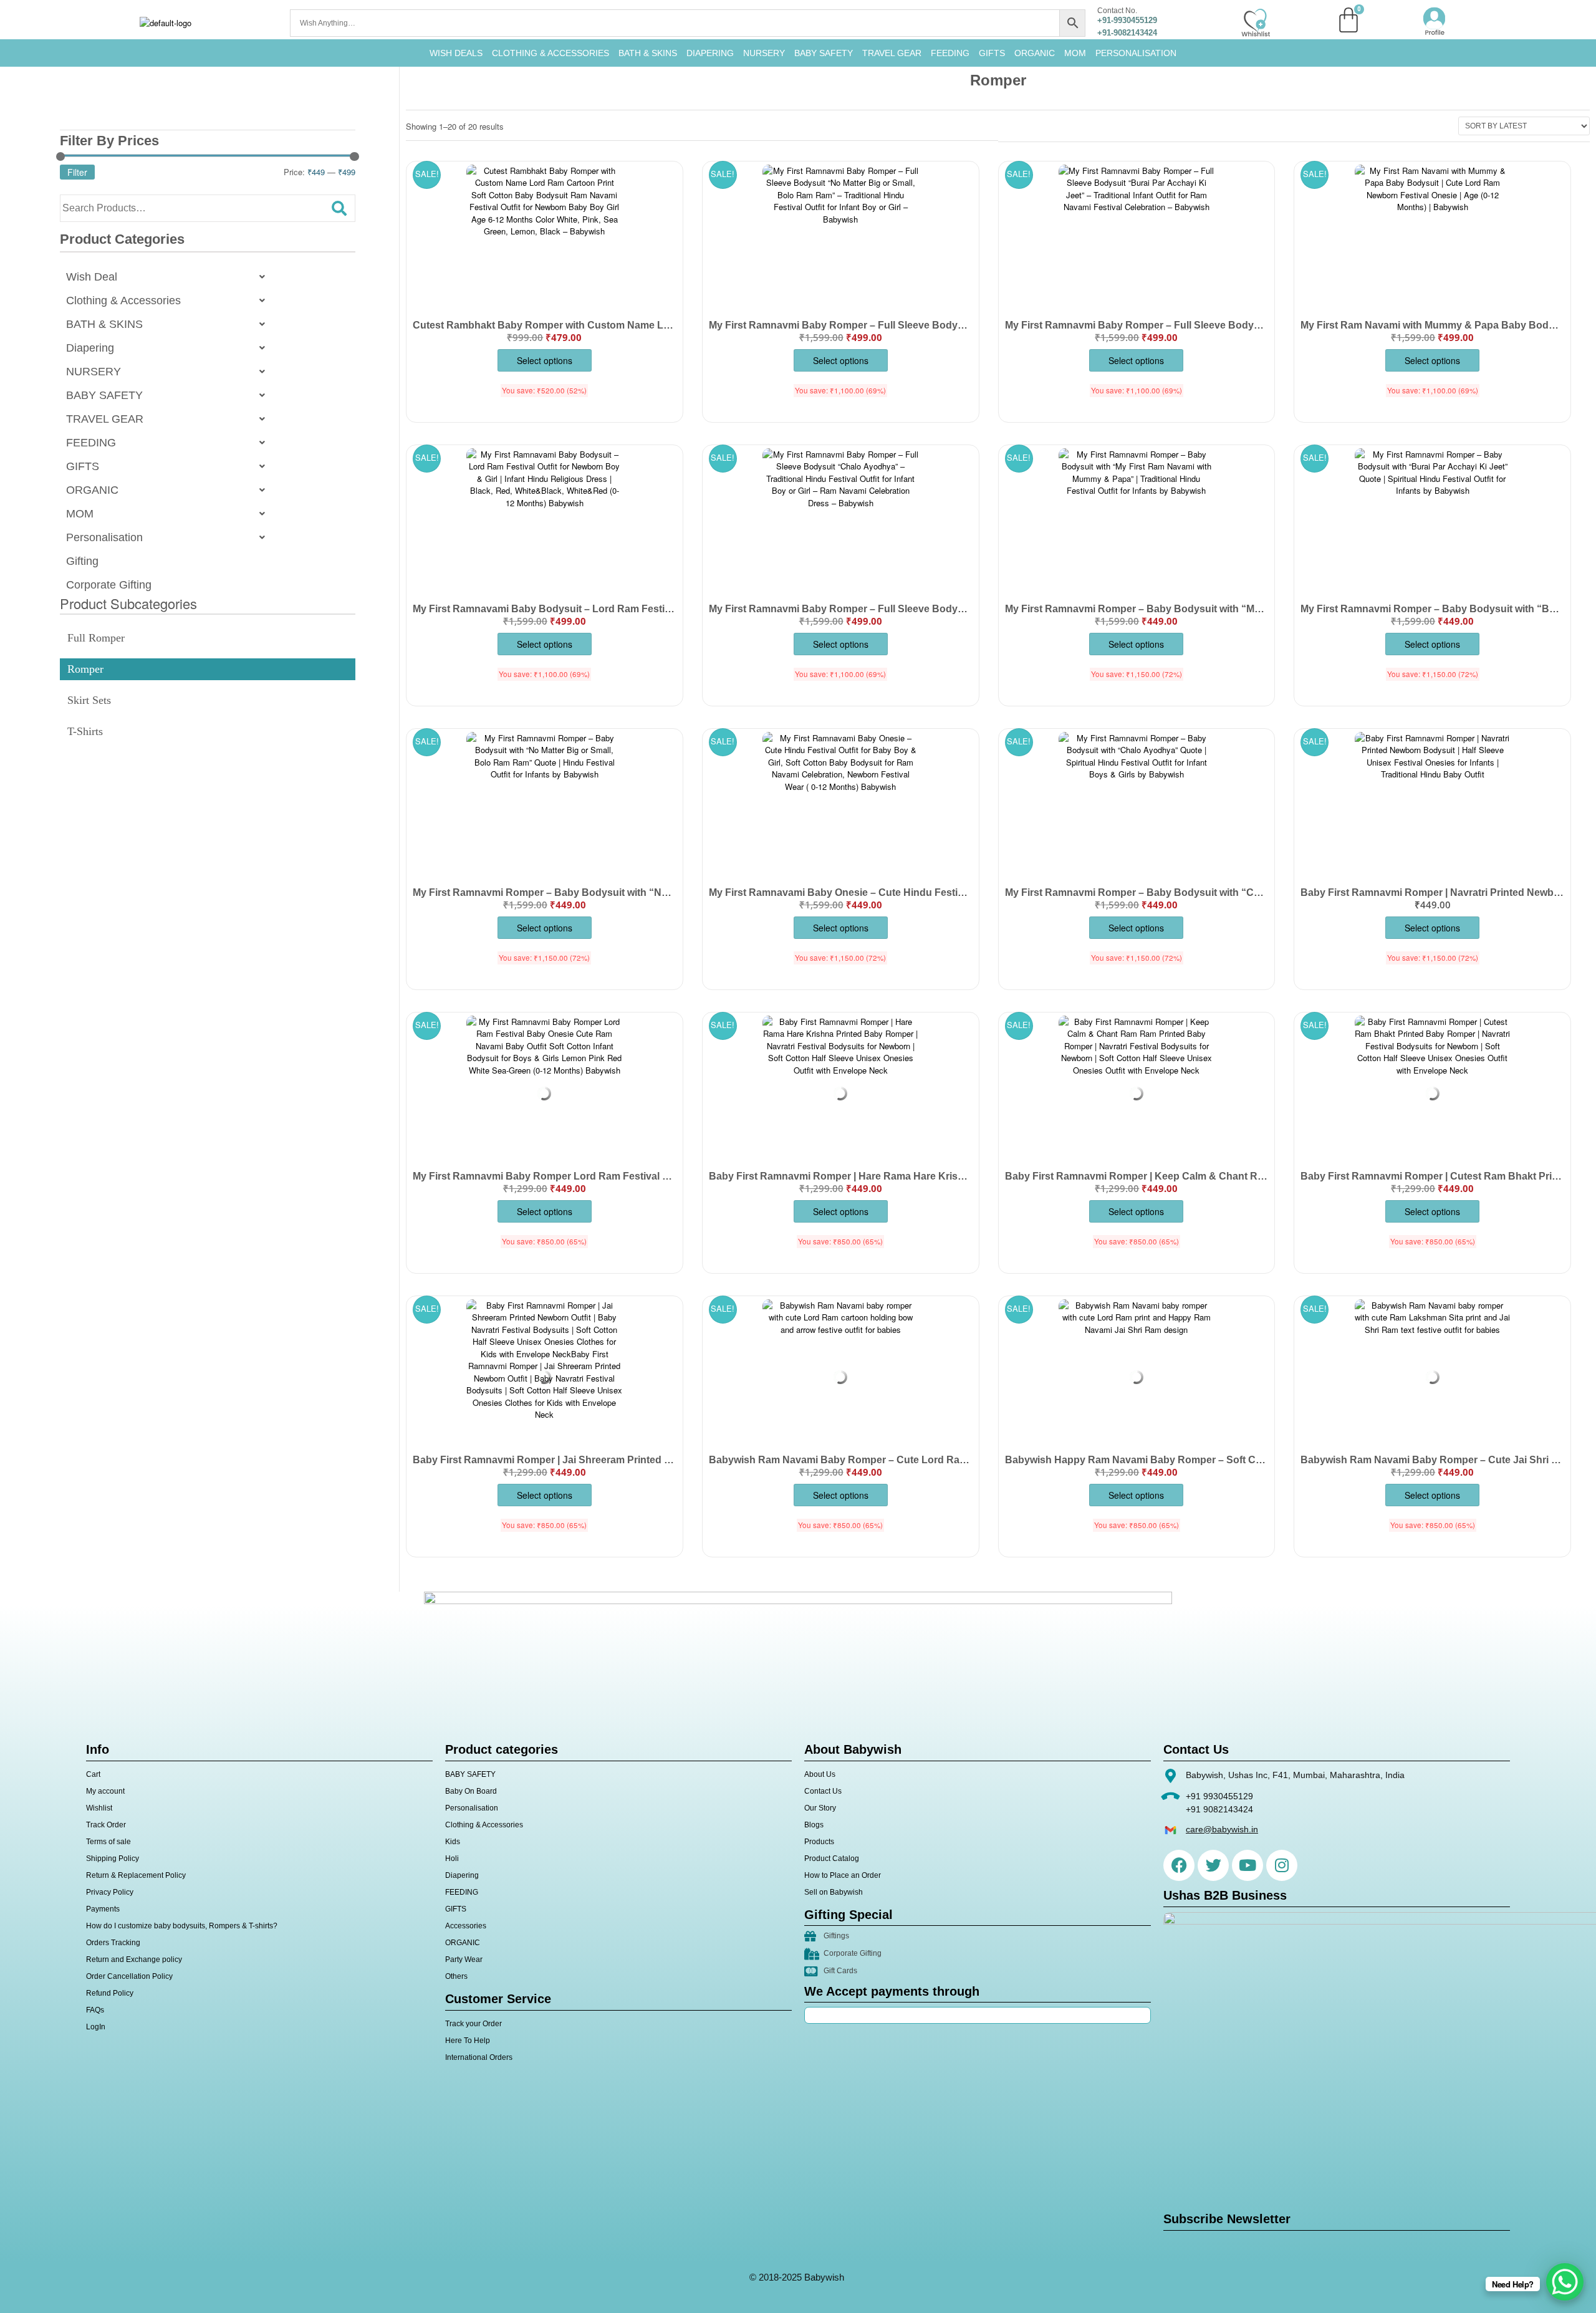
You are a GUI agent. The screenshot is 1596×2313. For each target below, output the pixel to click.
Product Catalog (832, 1859)
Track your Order (474, 2024)
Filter (77, 172)
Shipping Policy (113, 1859)
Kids (453, 1842)
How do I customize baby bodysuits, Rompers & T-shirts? (182, 1926)
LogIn (96, 2027)
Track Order (106, 1825)
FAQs (95, 2010)
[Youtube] (1247, 1865)
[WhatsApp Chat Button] (1565, 2282)
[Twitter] (1213, 1865)
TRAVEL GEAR (892, 53)
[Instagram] (1282, 1865)
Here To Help (468, 2041)
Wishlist (99, 1808)
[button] (169, 277)
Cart (93, 1774)
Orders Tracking (113, 1943)
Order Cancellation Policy (129, 1976)
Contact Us (823, 1791)
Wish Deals (456, 53)
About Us (820, 1774)
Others (456, 1976)
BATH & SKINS (648, 53)
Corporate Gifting (109, 585)
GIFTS (992, 53)
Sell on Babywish (834, 1892)
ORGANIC (1035, 53)
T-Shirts (85, 731)
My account (105, 1791)
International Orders (479, 2057)
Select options (545, 360)
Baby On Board (471, 1791)
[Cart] (1348, 20)
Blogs (814, 1825)
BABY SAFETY (824, 53)
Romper (85, 669)
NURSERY (764, 53)
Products (819, 1842)
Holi (452, 1859)
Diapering (90, 348)
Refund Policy (110, 1993)
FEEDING (950, 53)
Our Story (820, 1808)
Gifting (82, 561)
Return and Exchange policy (134, 1960)
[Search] (339, 208)
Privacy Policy (110, 1892)
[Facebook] (1179, 1865)
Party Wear (464, 1960)
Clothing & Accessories (550, 53)
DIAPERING (710, 53)
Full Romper (96, 638)
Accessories (466, 1926)
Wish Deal (92, 277)
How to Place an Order (843, 1875)
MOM (1075, 53)
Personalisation (1136, 53)
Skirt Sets (89, 700)
